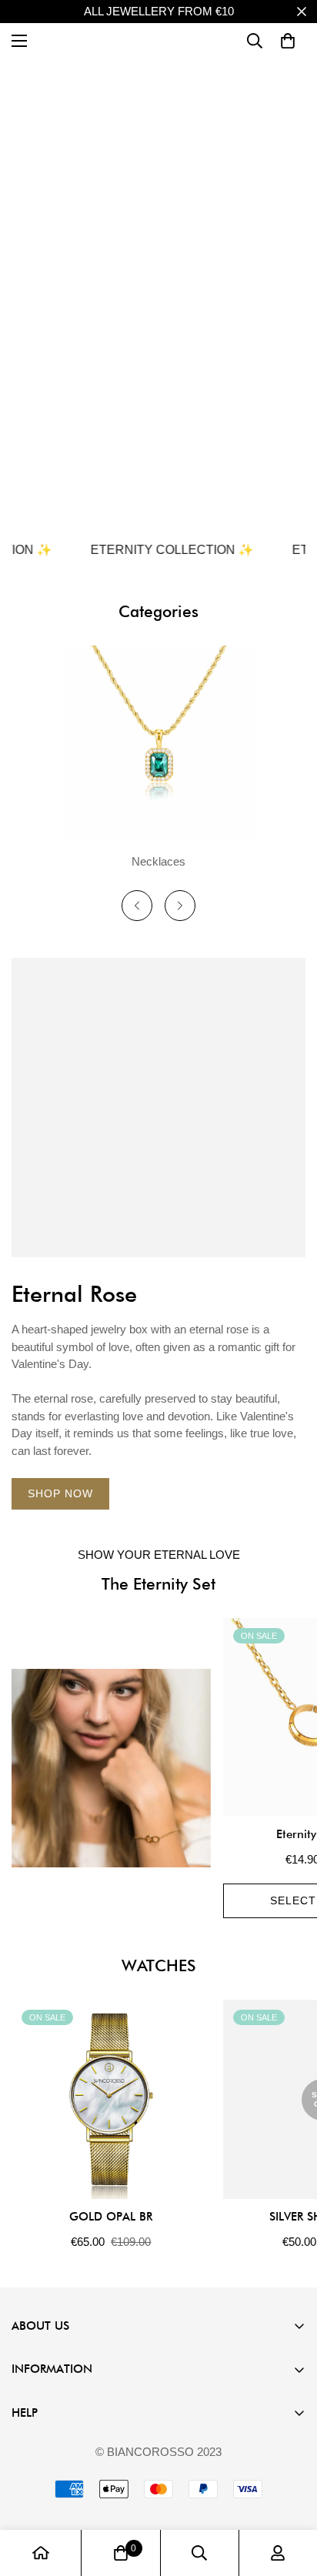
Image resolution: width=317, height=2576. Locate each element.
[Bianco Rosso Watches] (159, 40)
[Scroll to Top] (289, 2494)
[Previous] (137, 906)
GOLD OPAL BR (111, 2217)
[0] (121, 2553)
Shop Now (60, 1493)
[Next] (180, 906)
